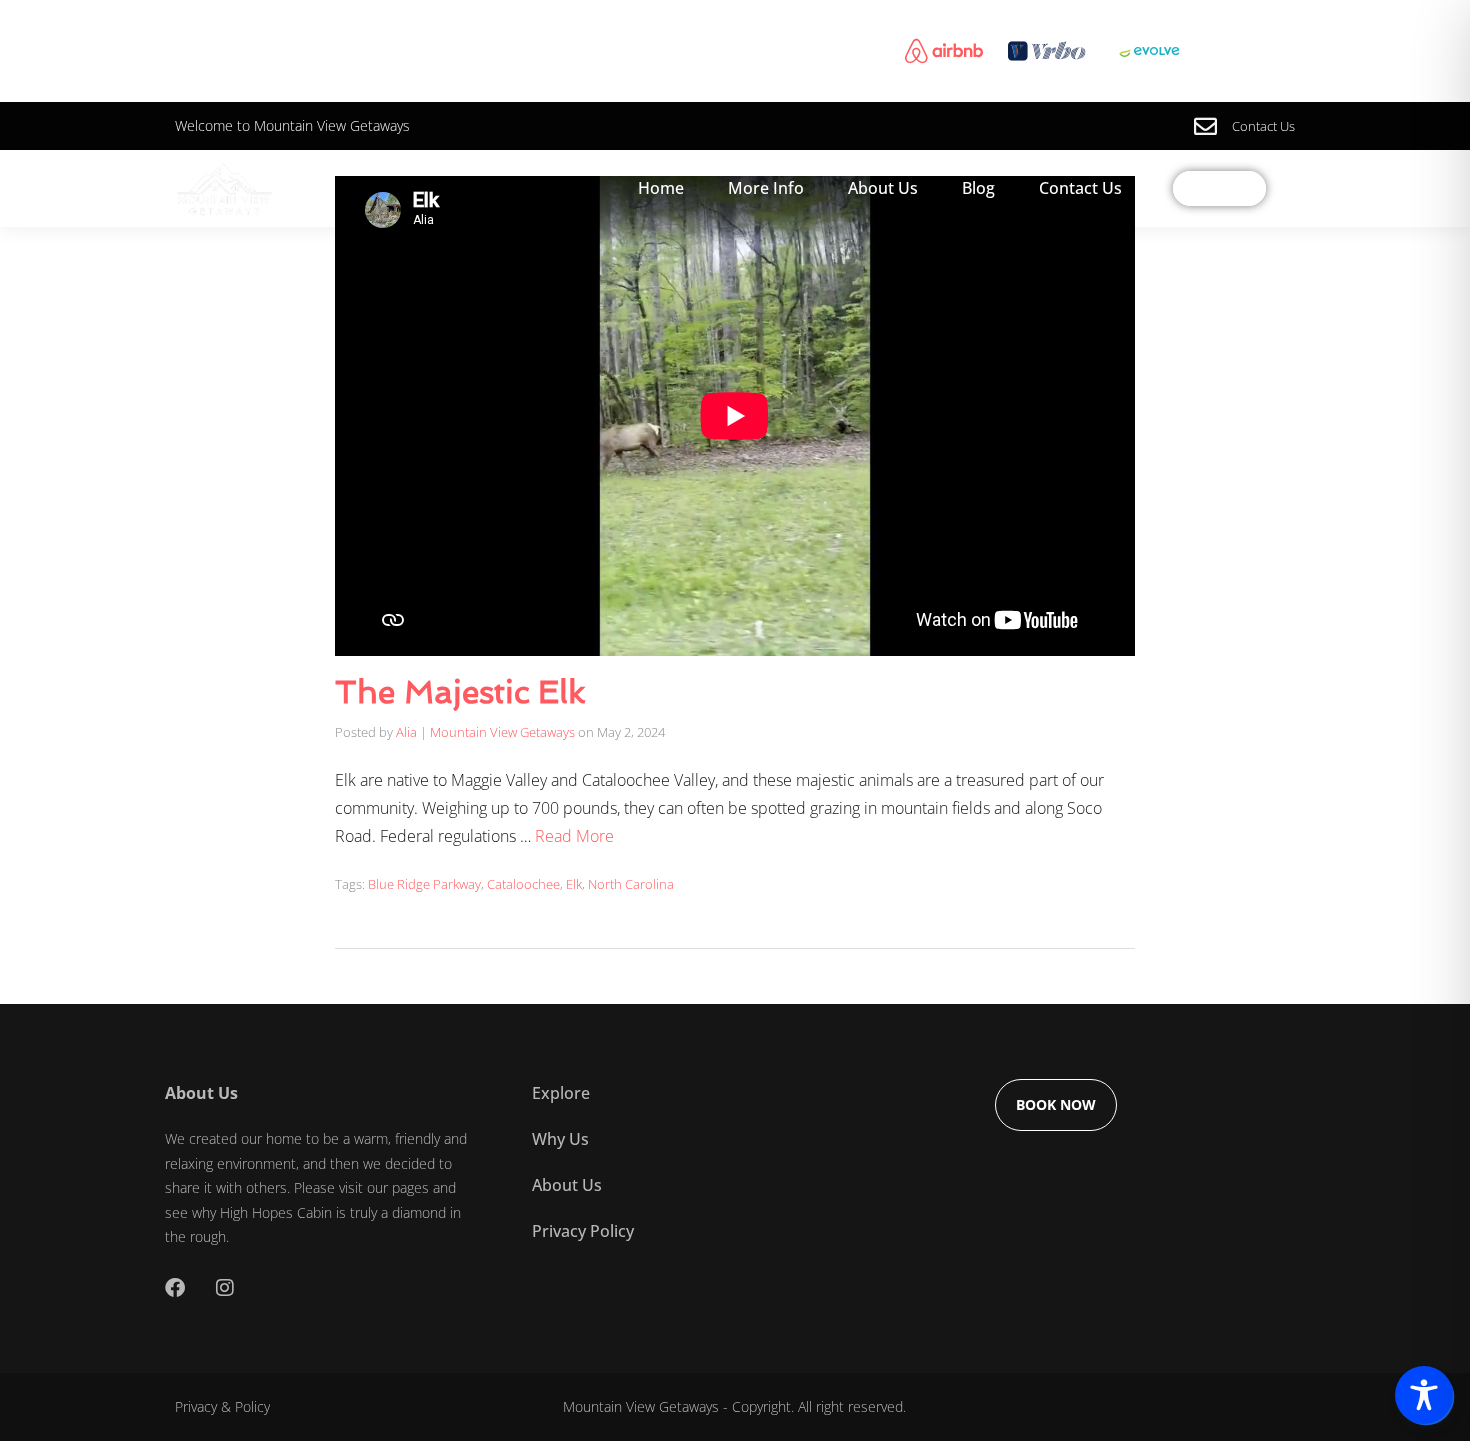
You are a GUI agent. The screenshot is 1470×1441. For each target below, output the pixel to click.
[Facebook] (175, 1288)
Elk (574, 884)
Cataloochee (523, 884)
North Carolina (631, 884)
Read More (574, 836)
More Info (766, 188)
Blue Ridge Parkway (424, 884)
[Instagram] (225, 1288)
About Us (883, 188)
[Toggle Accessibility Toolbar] (1424, 1395)
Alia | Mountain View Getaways (485, 732)
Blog (978, 188)
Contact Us (1080, 188)
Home (661, 188)
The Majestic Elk (460, 692)
